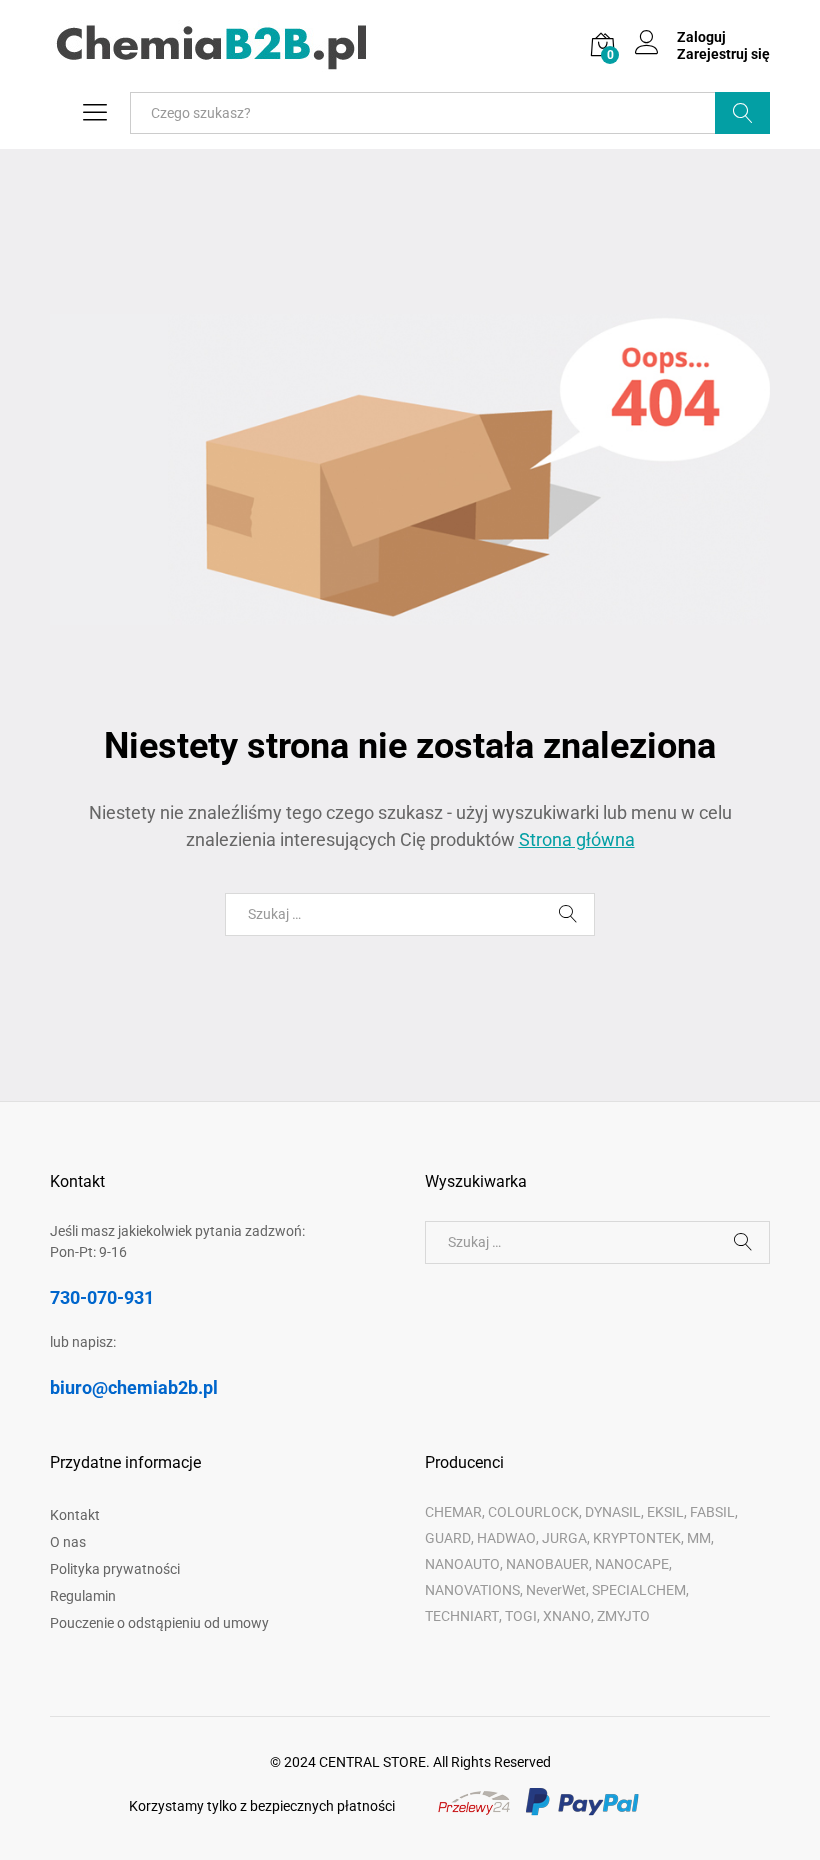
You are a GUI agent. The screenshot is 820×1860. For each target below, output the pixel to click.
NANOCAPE (632, 1564)
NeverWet (556, 1590)
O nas (68, 1542)
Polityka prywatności (115, 1569)
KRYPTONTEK (637, 1538)
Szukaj (742, 113)
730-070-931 (102, 1297)
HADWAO (506, 1538)
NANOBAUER (547, 1564)
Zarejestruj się (723, 54)
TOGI (521, 1616)
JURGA (564, 1538)
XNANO (567, 1616)
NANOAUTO (462, 1564)
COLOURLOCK (533, 1512)
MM (699, 1538)
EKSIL (665, 1512)
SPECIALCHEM (639, 1590)
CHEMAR (453, 1512)
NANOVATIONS (472, 1590)
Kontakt (75, 1515)
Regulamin (83, 1596)
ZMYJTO (623, 1616)
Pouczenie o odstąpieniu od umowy (159, 1623)
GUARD (448, 1538)
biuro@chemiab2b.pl (134, 1387)
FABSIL (712, 1512)
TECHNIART (462, 1616)
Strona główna (577, 839)
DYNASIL (613, 1512)
